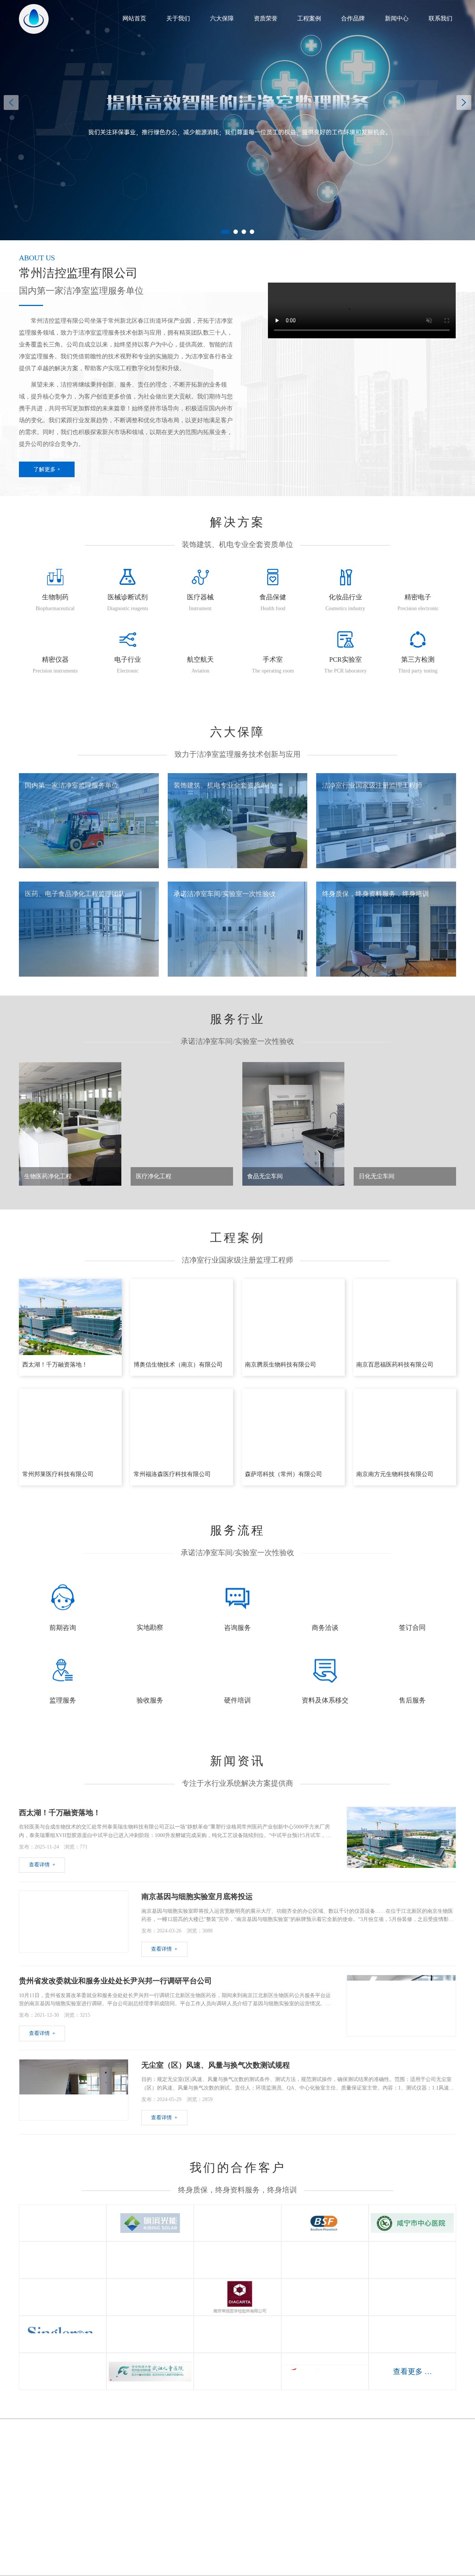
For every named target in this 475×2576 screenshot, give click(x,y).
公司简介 (153, 2465)
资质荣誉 (266, 18)
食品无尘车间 (288, 2492)
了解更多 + (47, 469)
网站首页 (134, 18)
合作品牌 (353, 18)
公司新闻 (355, 2479)
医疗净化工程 (288, 2479)
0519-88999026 (47, 2452)
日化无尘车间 (288, 2506)
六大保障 (222, 18)
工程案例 (309, 18)
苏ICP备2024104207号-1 (307, 2551)
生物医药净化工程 (288, 2465)
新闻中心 (397, 18)
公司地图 (422, 2479)
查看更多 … (412, 2371)
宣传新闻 (355, 2506)
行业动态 (355, 2492)
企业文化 (153, 2479)
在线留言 (422, 2465)
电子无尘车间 (288, 2520)
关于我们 (178, 18)
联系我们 (440, 18)
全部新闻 (355, 2465)
